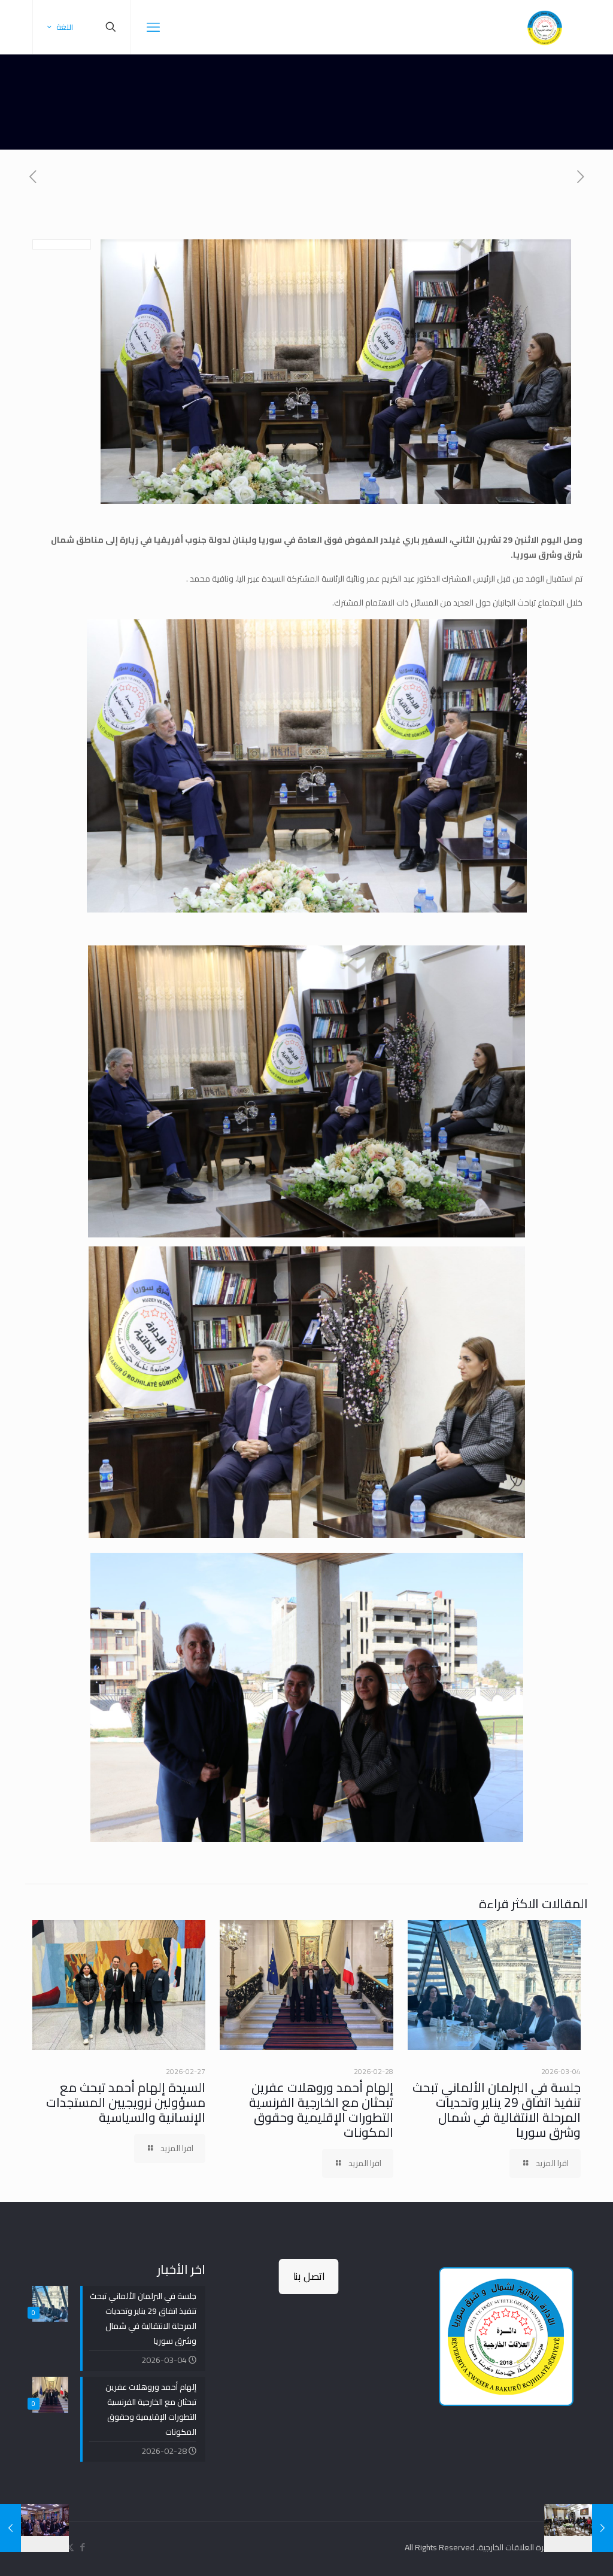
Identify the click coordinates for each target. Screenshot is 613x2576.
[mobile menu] (153, 27)
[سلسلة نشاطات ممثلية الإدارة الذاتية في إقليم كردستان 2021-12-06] (10, 2528)
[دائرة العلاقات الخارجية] (545, 27)
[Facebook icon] (82, 2547)
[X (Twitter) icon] (70, 2547)
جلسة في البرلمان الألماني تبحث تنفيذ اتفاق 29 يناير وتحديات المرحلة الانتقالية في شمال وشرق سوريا (497, 2110)
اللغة (65, 27)
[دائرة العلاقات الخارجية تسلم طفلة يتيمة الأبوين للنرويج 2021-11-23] (603, 2528)
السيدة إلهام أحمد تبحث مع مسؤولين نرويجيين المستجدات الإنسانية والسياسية (126, 2102)
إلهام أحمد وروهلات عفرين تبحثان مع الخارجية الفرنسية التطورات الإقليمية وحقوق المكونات (321, 2110)
